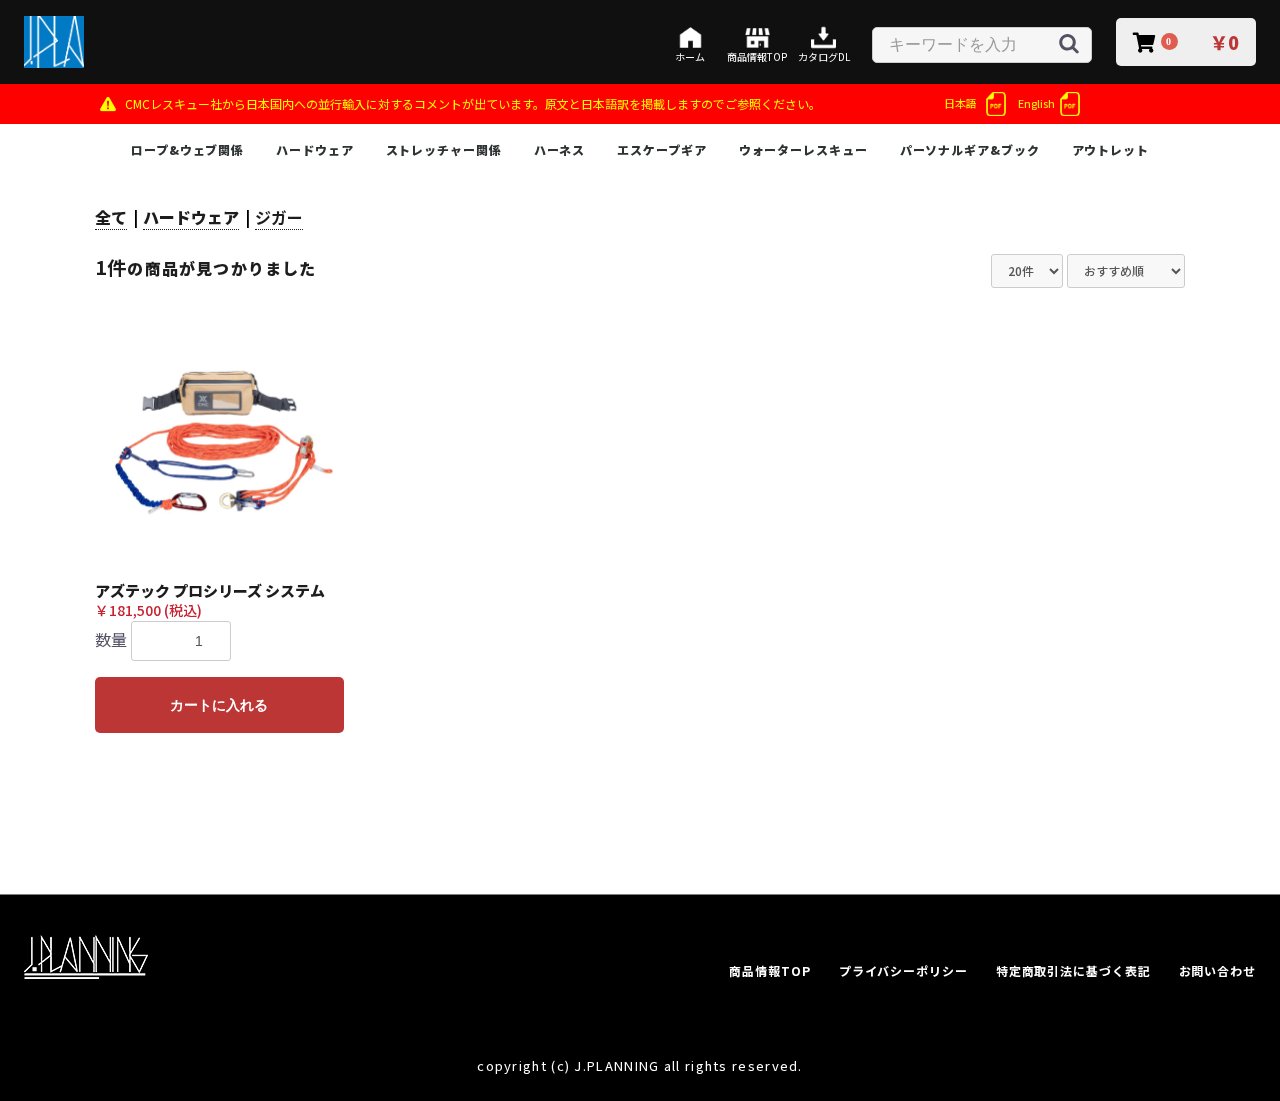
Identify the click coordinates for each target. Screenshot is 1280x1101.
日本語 (960, 103)
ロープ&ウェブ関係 (187, 149)
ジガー (279, 217)
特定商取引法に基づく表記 (1073, 970)
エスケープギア (661, 149)
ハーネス (560, 149)
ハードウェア (314, 149)
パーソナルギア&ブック (970, 149)
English (1036, 103)
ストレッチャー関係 (444, 149)
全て (111, 217)
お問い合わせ (1217, 970)
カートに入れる (219, 705)
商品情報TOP (769, 970)
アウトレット (1110, 149)
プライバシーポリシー (903, 970)
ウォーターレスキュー (803, 149)
